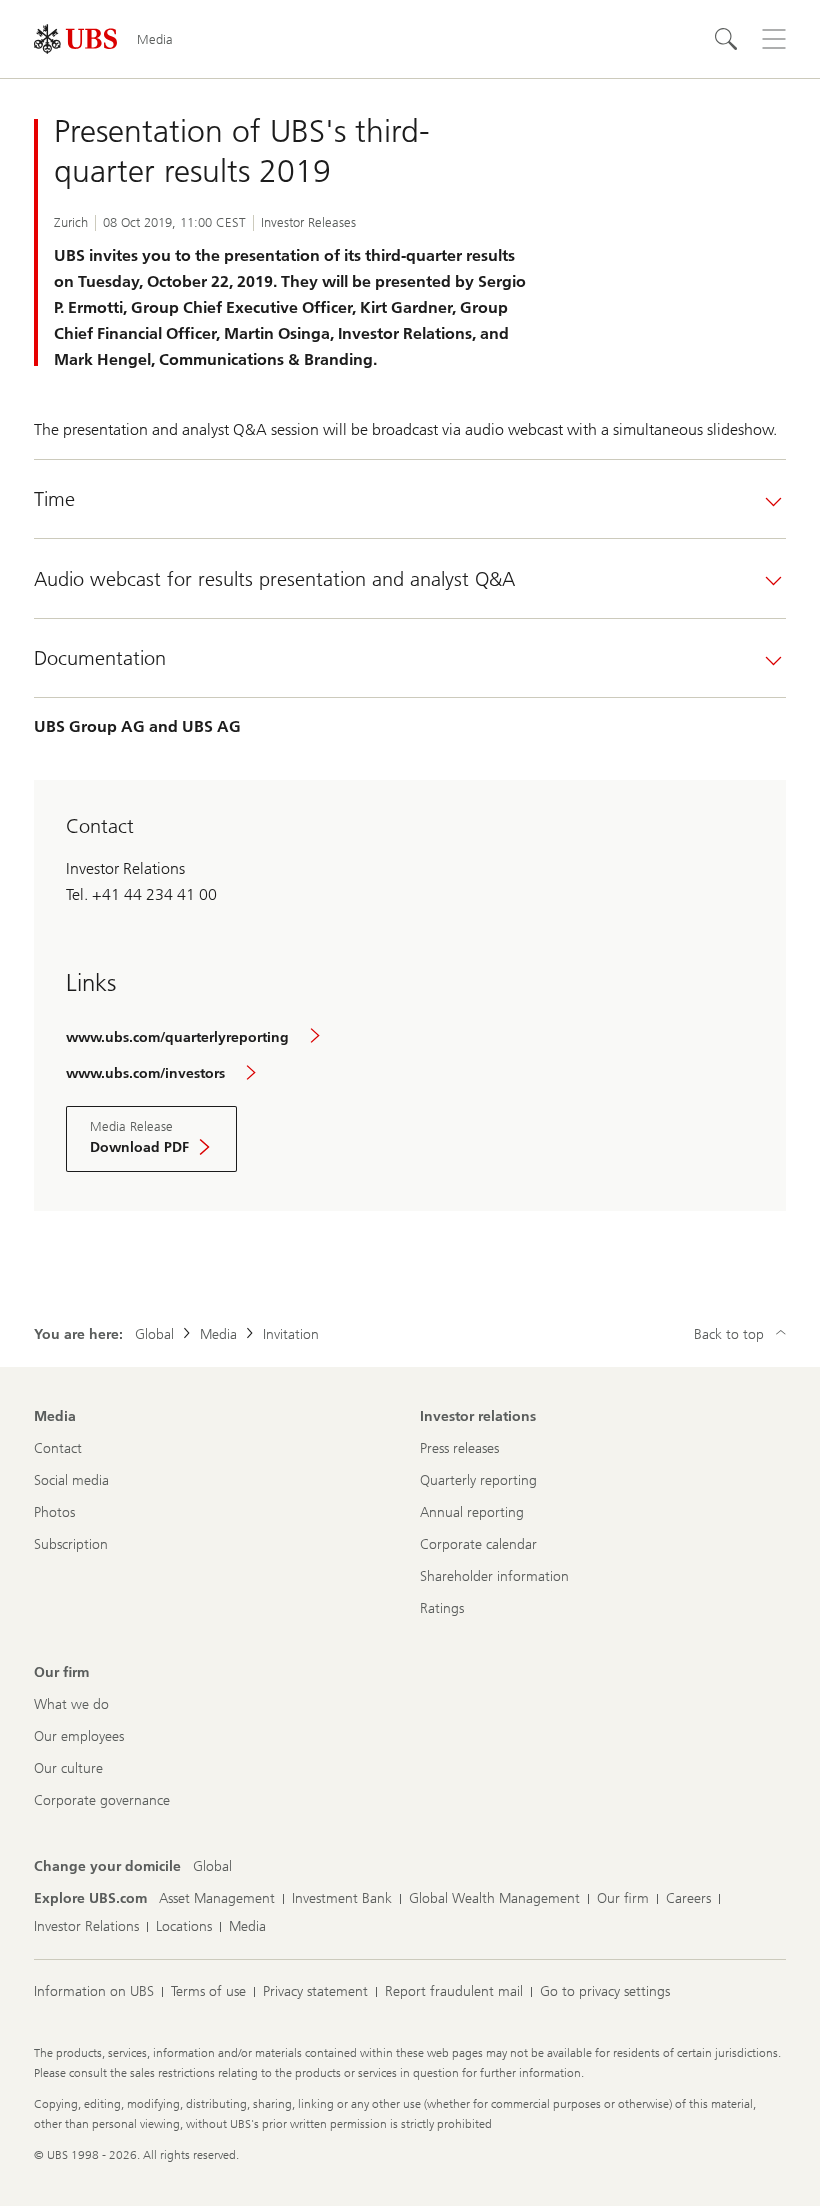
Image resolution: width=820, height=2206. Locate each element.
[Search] (726, 39)
